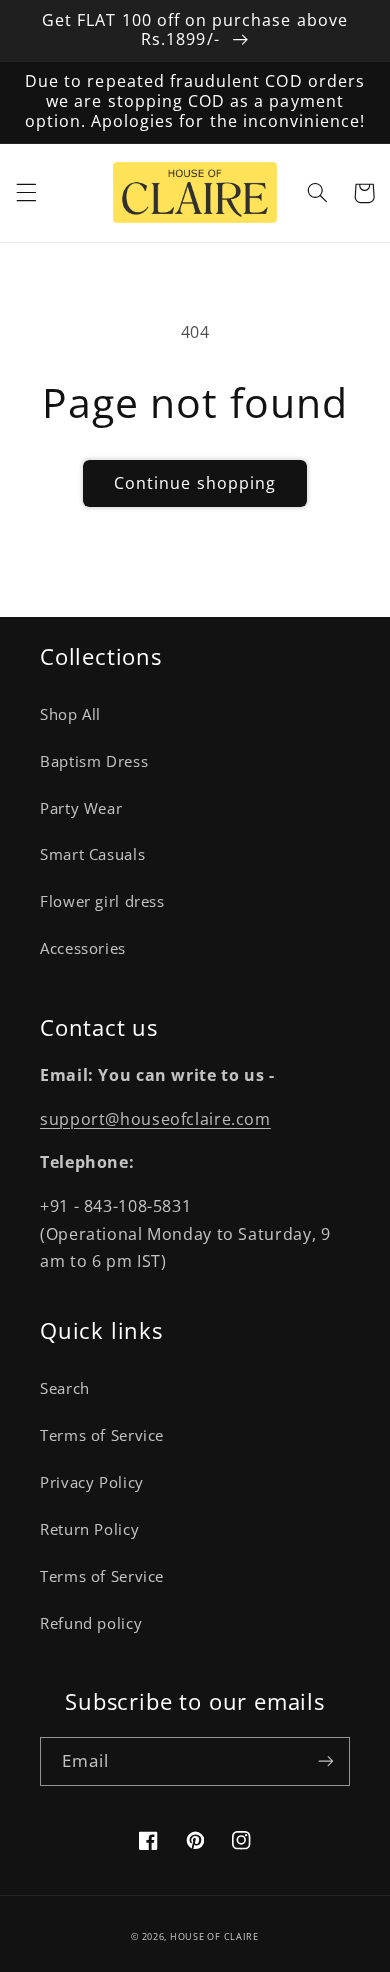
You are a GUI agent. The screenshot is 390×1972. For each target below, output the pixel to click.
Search (65, 1388)
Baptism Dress (94, 761)
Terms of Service (102, 1435)
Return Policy (89, 1529)
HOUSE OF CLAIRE (214, 1937)
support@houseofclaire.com (155, 1119)
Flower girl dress (102, 901)
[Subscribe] (326, 1761)
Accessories (83, 948)
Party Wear (81, 808)
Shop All (70, 714)
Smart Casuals (92, 854)
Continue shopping (195, 483)
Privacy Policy (92, 1482)
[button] (26, 193)
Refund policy (91, 1623)
